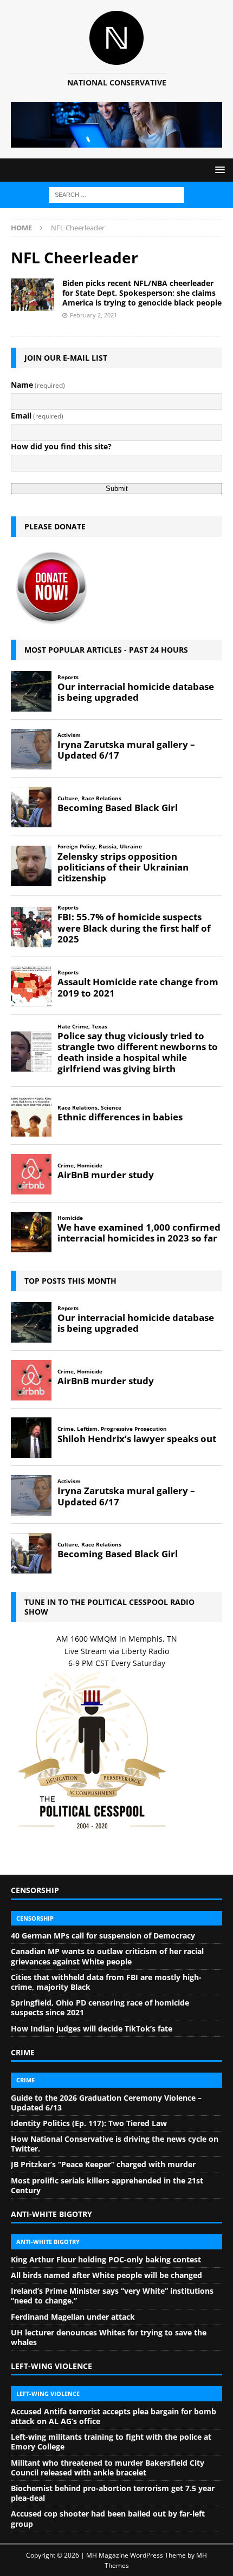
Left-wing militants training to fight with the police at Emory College (111, 2442)
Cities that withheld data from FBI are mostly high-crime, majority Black (106, 1982)
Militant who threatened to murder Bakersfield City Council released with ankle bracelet (108, 2468)
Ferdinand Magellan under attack (73, 2317)
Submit (117, 489)
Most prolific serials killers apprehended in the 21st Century (107, 2185)
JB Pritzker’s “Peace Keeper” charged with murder (103, 2164)
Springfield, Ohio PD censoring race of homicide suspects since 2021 (100, 2007)
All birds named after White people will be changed (106, 2275)
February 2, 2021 (93, 315)
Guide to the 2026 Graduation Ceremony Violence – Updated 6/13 (106, 2103)
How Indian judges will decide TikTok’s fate (92, 2029)
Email (37, 416)
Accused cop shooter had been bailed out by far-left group (108, 2518)
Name (38, 385)
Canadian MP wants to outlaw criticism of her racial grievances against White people (107, 1956)
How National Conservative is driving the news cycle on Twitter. (115, 2144)
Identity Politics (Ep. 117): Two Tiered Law (89, 2123)
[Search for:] (116, 194)
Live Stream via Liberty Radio (117, 1651)
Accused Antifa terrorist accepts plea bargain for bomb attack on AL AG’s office (114, 2416)
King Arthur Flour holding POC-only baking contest (106, 2259)
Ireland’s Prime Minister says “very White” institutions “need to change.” (112, 2296)
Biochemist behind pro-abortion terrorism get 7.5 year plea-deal (113, 2493)
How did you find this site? (61, 446)
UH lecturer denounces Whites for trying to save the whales (109, 2337)
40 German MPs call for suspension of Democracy (103, 1936)
